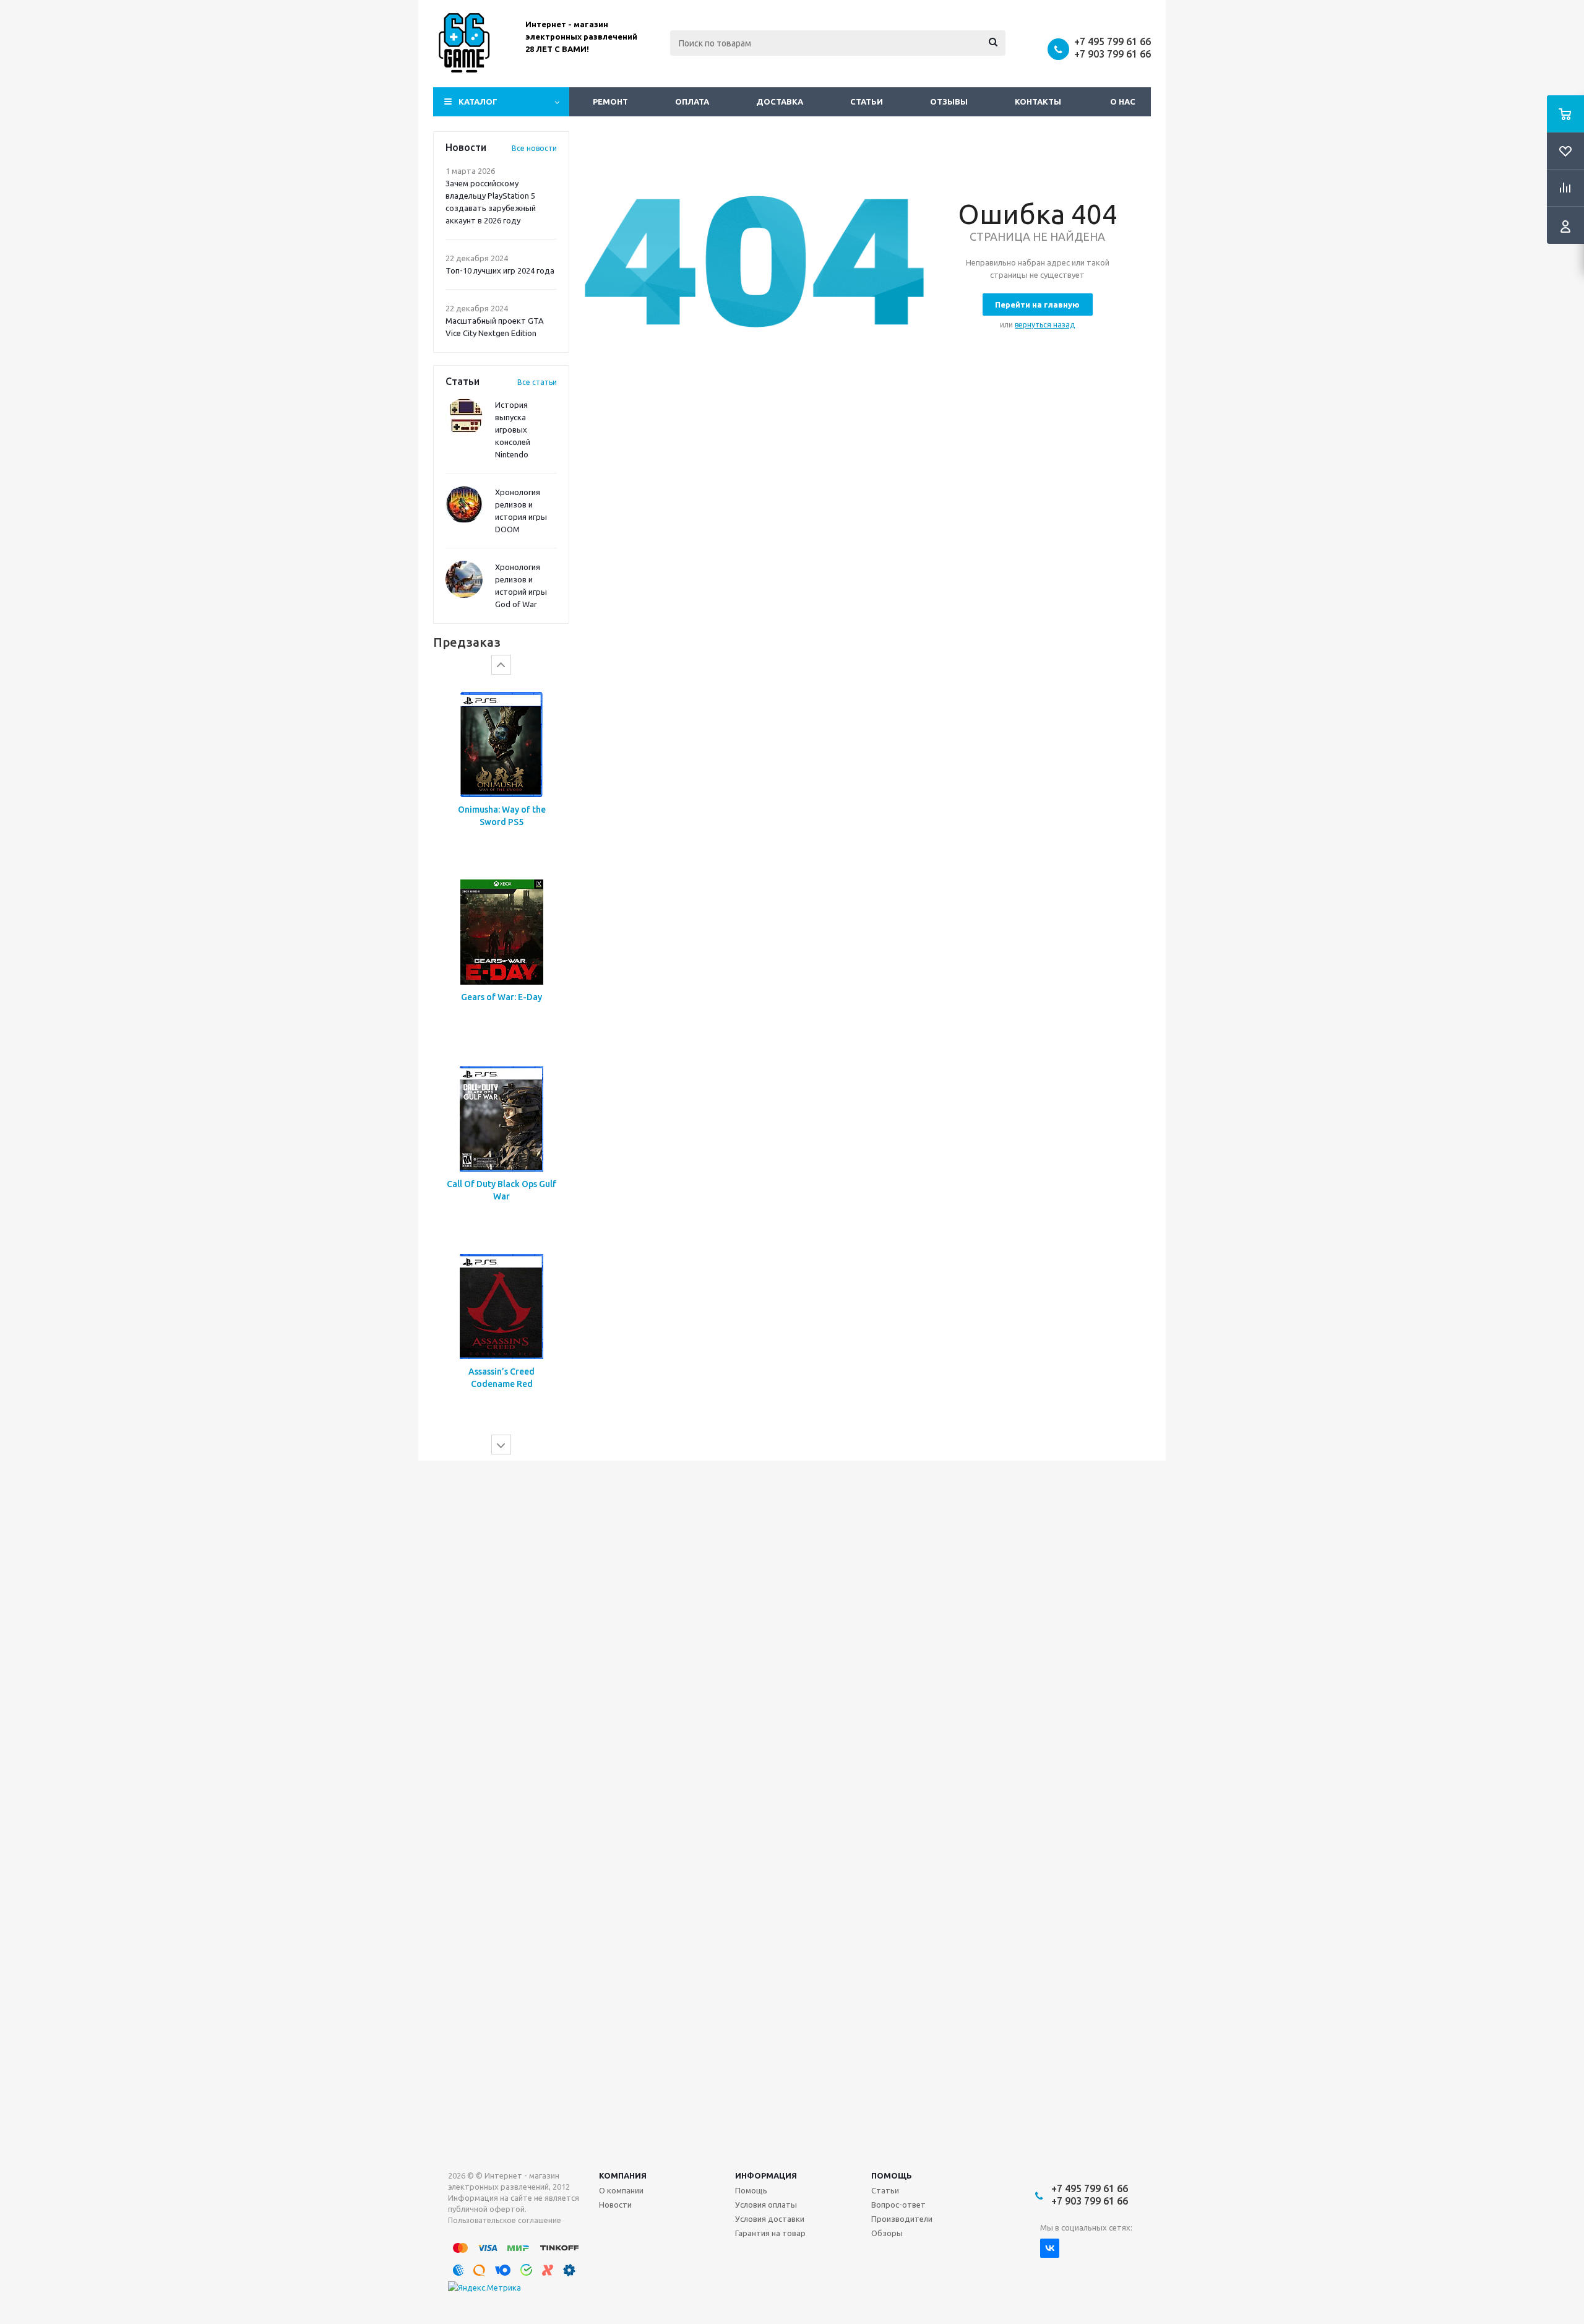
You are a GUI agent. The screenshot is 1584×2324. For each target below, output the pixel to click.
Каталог (478, 102)
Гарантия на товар (770, 2233)
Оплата (692, 102)
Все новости (534, 148)
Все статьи (537, 382)
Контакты (1038, 102)
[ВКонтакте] (1050, 2248)
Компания (623, 2175)
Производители (902, 2219)
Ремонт (610, 102)
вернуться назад (1045, 325)
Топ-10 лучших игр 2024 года (500, 270)
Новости (615, 2205)
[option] (501, 770)
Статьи (867, 102)
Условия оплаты (766, 2205)
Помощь (892, 2175)
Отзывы (949, 102)
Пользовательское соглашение (505, 2220)
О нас (1123, 102)
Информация (766, 2175)
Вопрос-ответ (898, 2205)
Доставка (780, 102)
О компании (621, 2190)
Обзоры (887, 2233)
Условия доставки (770, 2219)
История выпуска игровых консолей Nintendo (513, 430)
